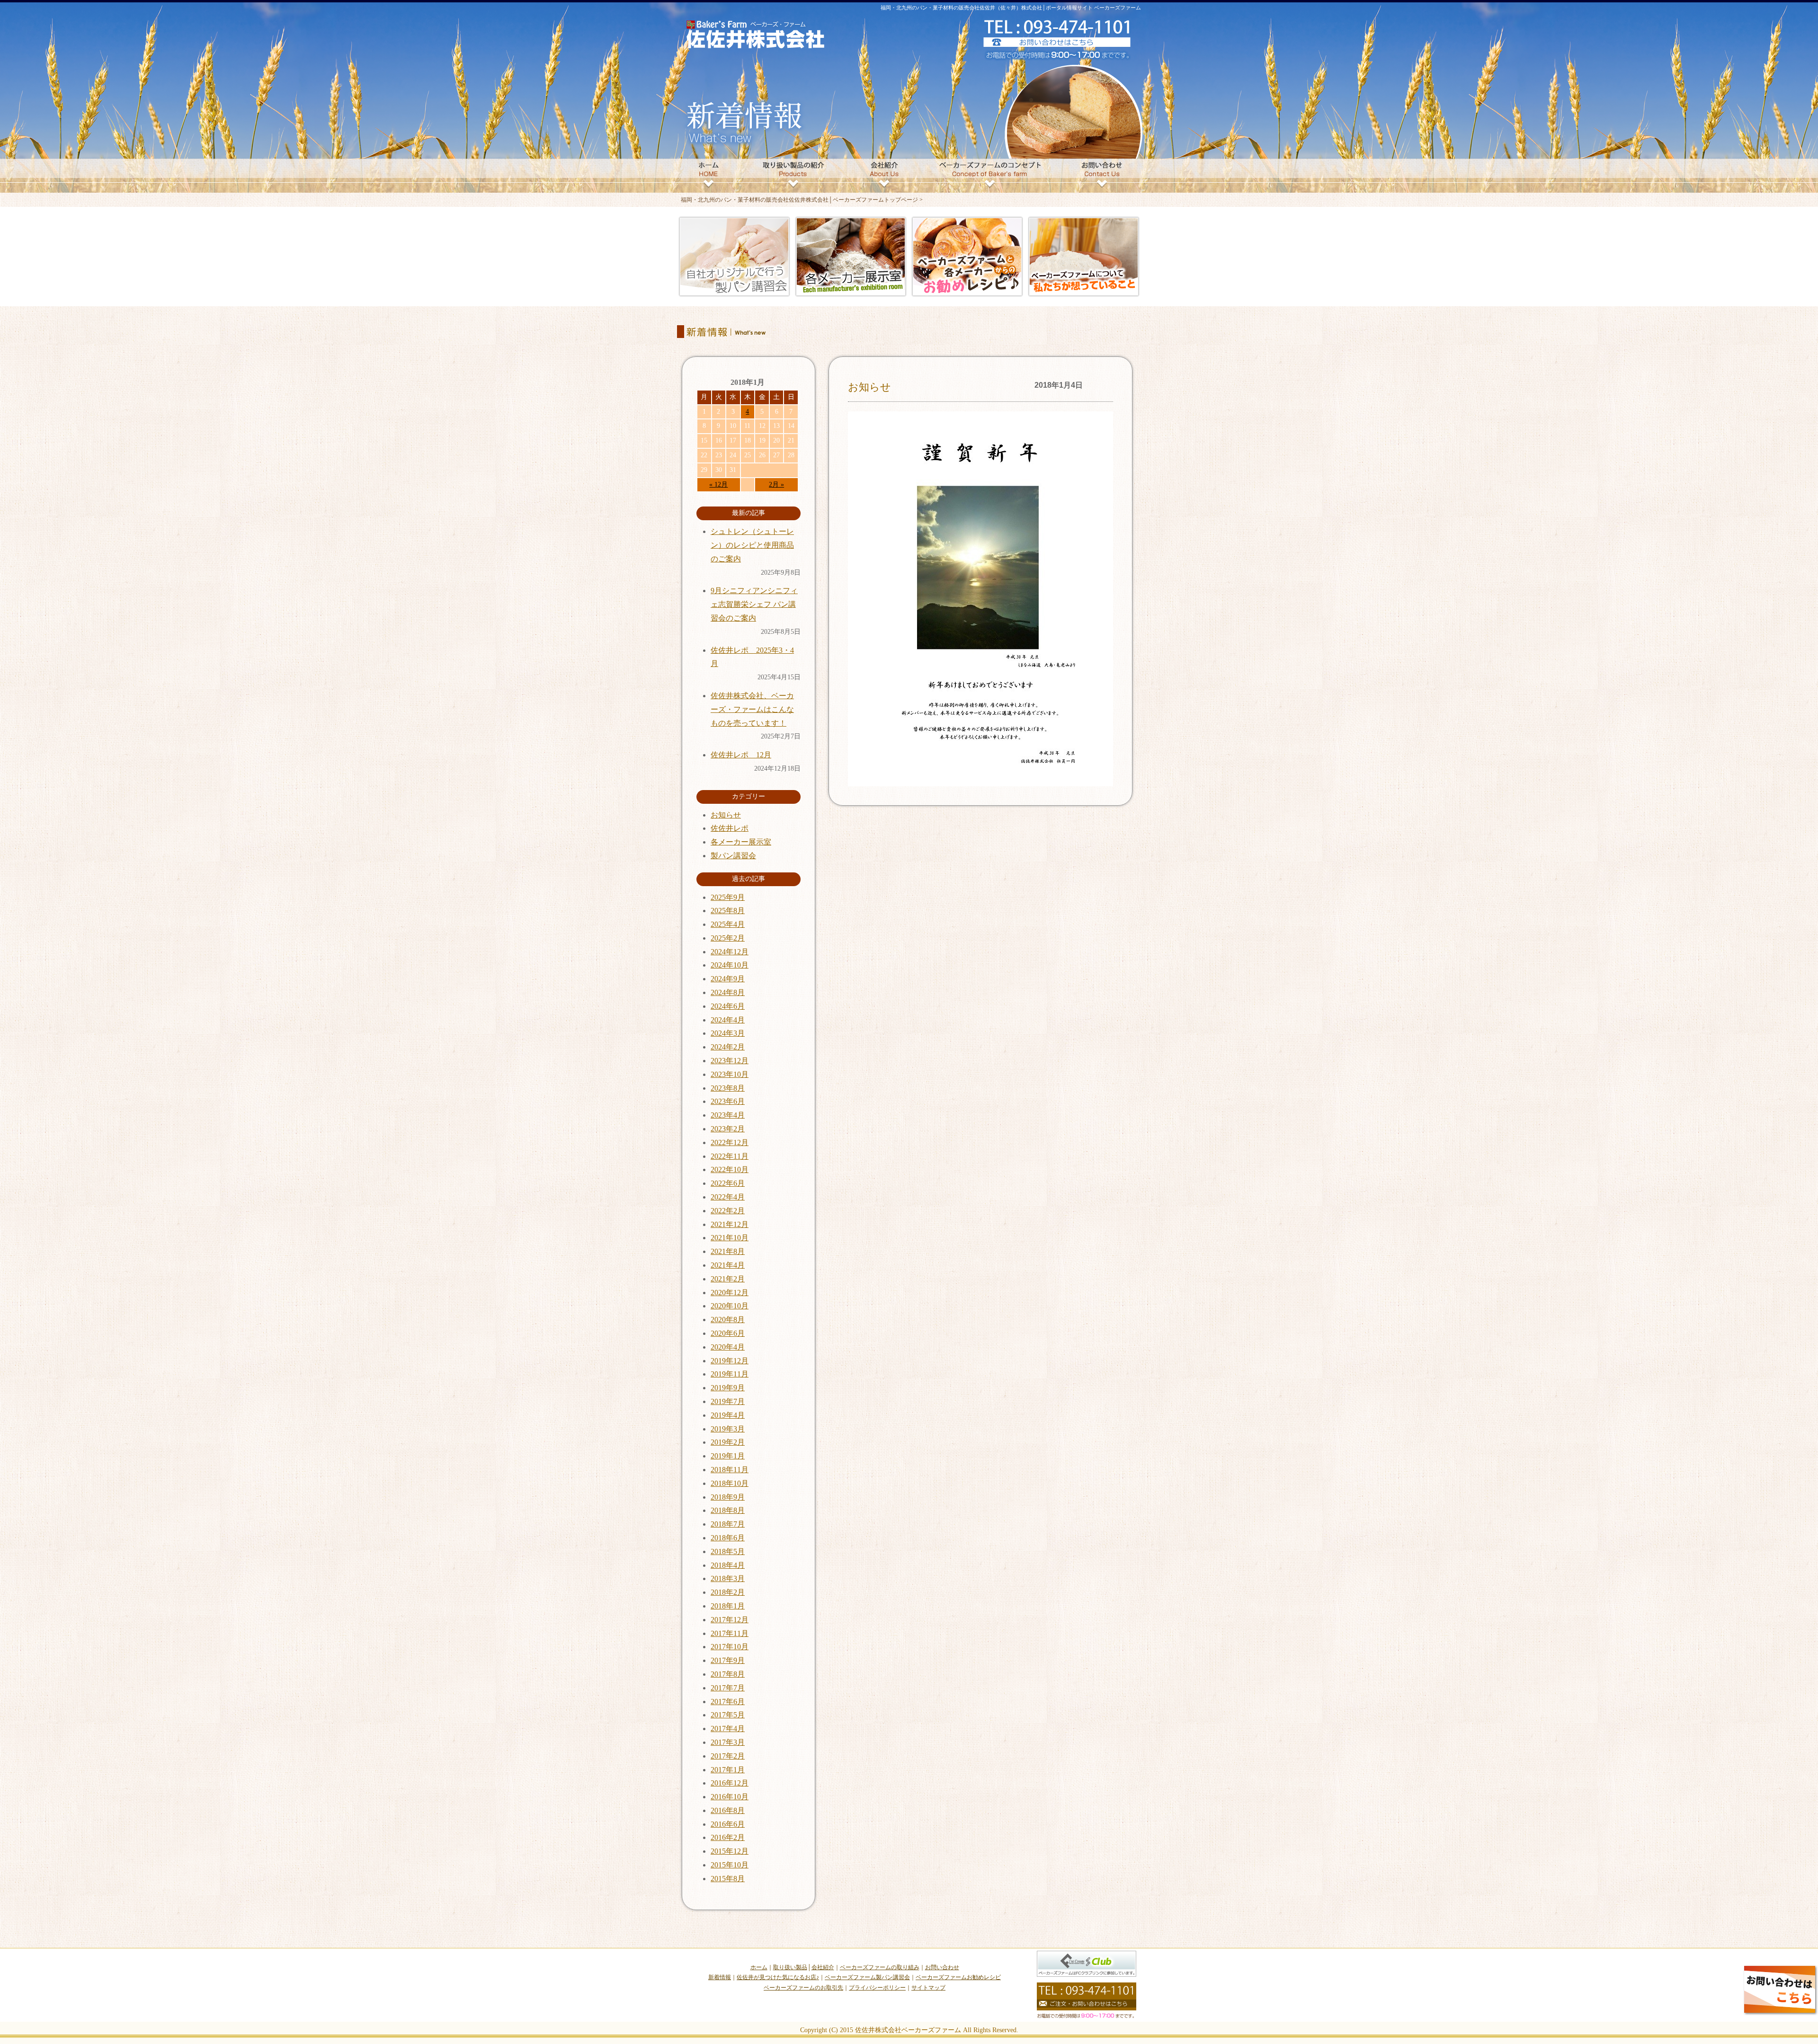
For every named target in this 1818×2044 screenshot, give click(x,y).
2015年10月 (730, 1865)
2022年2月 (728, 1211)
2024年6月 (728, 1006)
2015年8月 (728, 1879)
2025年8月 (728, 911)
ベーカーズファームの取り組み (880, 1967)
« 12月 (718, 484)
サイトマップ (928, 1988)
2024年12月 (730, 952)
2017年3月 (728, 1742)
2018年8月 (728, 1510)
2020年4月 (728, 1347)
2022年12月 (730, 1142)
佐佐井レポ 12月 (741, 755)
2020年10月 (730, 1306)
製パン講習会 (733, 856)
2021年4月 (728, 1265)
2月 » (776, 484)
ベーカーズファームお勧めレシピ (958, 1977)
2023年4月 (728, 1115)
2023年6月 (728, 1101)
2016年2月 (728, 1837)
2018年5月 (728, 1551)
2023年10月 (730, 1074)
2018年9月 (728, 1497)
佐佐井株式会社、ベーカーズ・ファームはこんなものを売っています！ (752, 709)
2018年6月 (728, 1538)
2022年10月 (730, 1169)
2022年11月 (730, 1156)
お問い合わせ (942, 1967)
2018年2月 (728, 1592)
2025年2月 (728, 938)
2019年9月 (728, 1388)
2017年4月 (728, 1729)
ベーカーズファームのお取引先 (803, 1988)
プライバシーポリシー (877, 1988)
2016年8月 (728, 1810)
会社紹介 (823, 1967)
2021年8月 (728, 1251)
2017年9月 (728, 1660)
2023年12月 (730, 1061)
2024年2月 (728, 1047)
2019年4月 (728, 1415)
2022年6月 (728, 1183)
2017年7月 (728, 1688)
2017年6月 (728, 1702)
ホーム (759, 1967)
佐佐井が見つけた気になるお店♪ (778, 1977)
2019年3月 (728, 1429)
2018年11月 (730, 1470)
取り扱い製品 (790, 1967)
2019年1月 (728, 1456)
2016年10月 (730, 1797)
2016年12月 (730, 1783)
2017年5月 (728, 1715)
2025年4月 (728, 924)
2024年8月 (728, 992)
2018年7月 (728, 1524)
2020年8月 (728, 1320)
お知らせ (869, 387)
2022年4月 (728, 1197)
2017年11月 (730, 1633)
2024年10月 (730, 965)
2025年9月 (728, 897)
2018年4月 (728, 1565)
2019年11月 (730, 1374)
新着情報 (720, 1977)
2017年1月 (728, 1770)
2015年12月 (730, 1851)
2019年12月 (730, 1361)
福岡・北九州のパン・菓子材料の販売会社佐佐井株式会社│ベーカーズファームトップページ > (802, 200)
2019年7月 (728, 1401)
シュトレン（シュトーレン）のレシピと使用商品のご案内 (752, 545)
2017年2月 (728, 1756)
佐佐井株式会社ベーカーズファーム (908, 2030)
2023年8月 (728, 1088)
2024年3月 (728, 1033)
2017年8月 (728, 1674)
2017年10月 (730, 1647)
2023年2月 (728, 1129)
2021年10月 (730, 1238)
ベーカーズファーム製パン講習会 (867, 1977)
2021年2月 (728, 1279)
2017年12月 (730, 1620)
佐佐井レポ (730, 828)
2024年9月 (728, 979)
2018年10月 (730, 1483)
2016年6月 (728, 1824)
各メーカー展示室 (741, 842)
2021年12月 (730, 1224)
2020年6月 (728, 1333)
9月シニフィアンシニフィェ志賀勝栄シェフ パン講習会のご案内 (754, 604)
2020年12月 (730, 1293)
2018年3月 (728, 1578)
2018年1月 (728, 1606)
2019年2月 (728, 1442)
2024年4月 (728, 1020)
